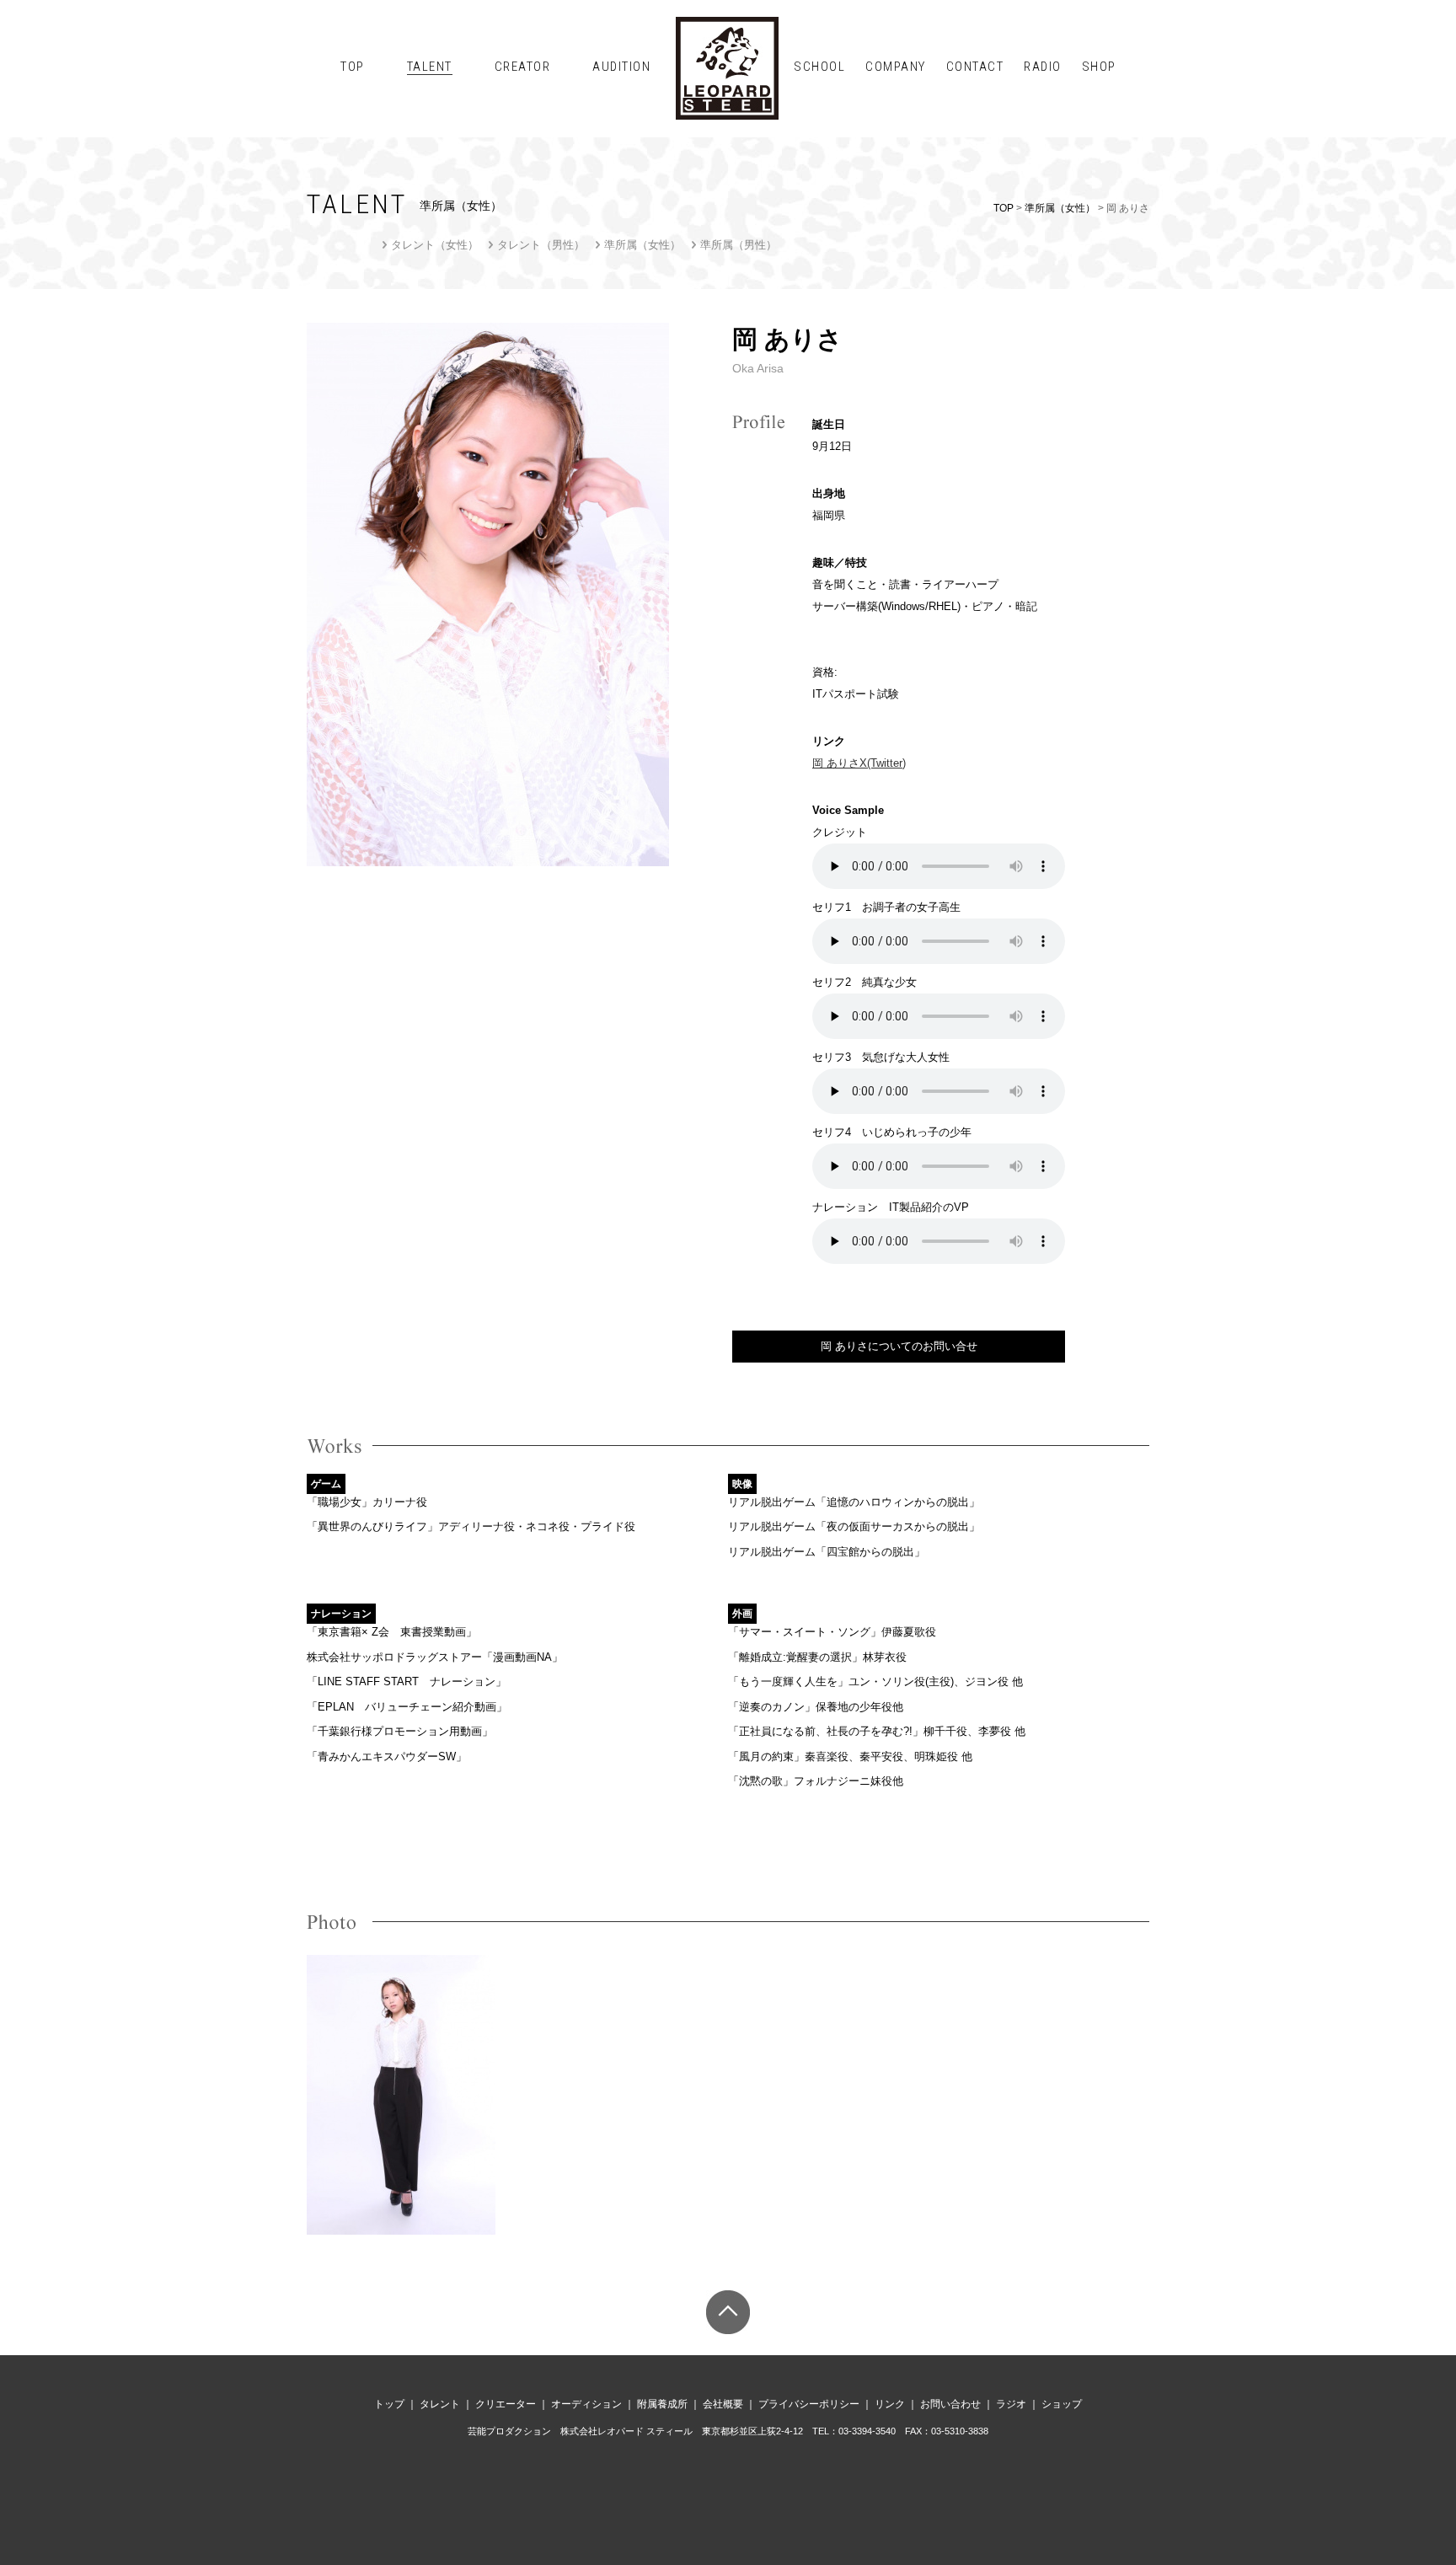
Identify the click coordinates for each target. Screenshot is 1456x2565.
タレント (440, 2404)
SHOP (1099, 67)
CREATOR (523, 67)
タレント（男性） (541, 245)
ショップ (1062, 2404)
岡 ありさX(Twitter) (859, 763)
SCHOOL (819, 67)
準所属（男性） (739, 245)
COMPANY (896, 67)
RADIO (1043, 67)
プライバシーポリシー (809, 2404)
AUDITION (621, 67)
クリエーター (506, 2404)
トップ (389, 2404)
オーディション (586, 2404)
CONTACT (975, 67)
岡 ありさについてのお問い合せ (899, 1346)
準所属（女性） (1060, 208)
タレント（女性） (435, 245)
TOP (353, 67)
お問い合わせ (950, 2404)
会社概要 (723, 2404)
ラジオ (1011, 2404)
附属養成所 (662, 2404)
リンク (890, 2404)
